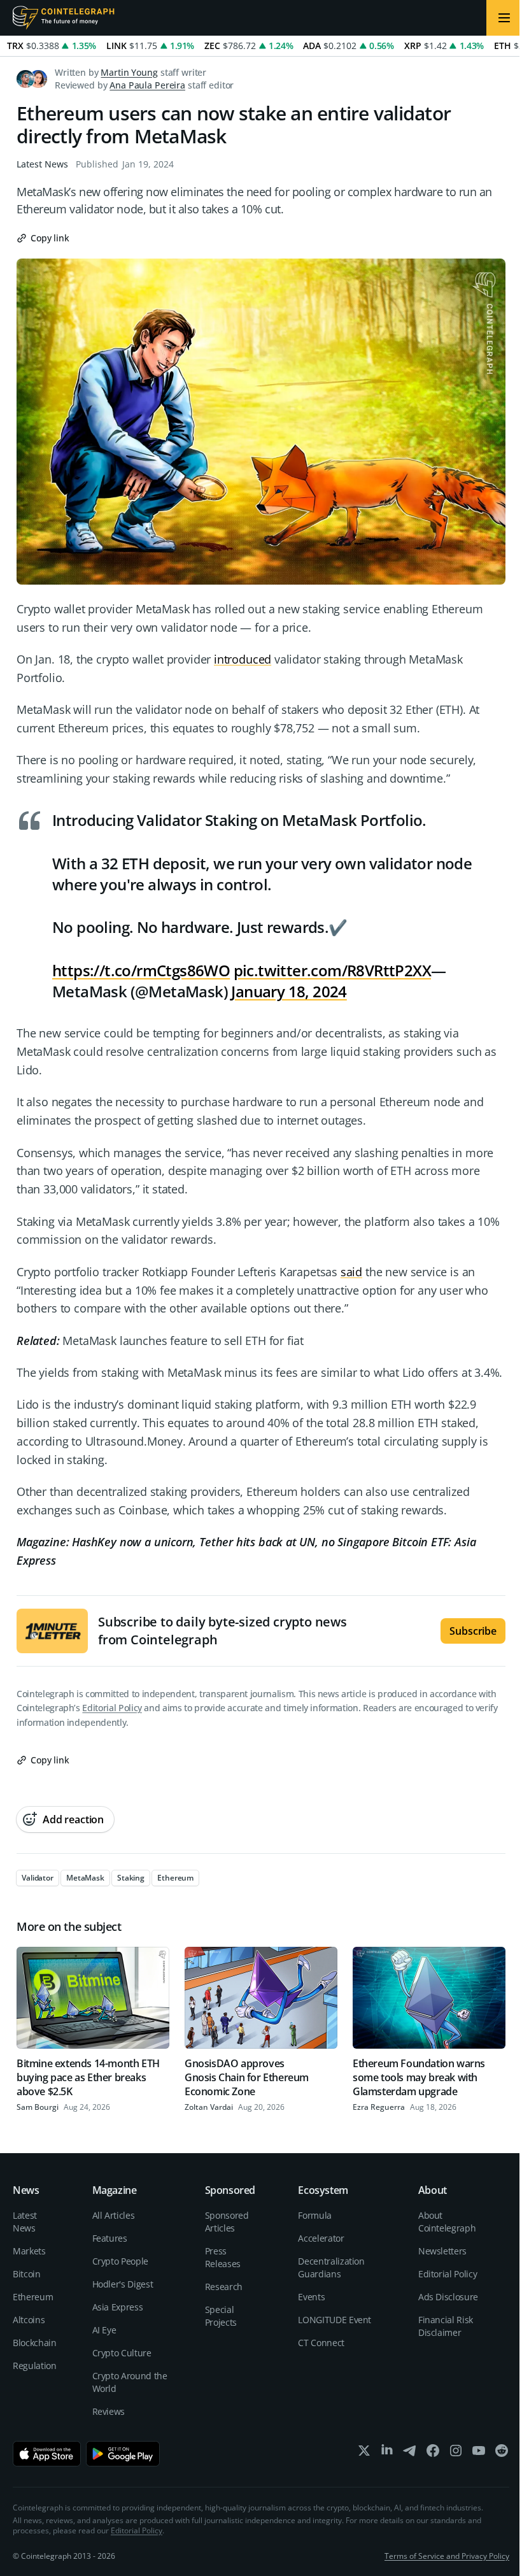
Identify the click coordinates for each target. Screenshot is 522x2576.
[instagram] (456, 2453)
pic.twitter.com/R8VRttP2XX (332, 970)
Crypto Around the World (130, 2382)
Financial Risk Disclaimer (446, 2326)
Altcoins (29, 2320)
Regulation (35, 2366)
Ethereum (33, 2297)
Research (224, 2287)
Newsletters (442, 2251)
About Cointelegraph (447, 2222)
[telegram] (410, 2453)
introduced (243, 659)
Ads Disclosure (448, 2297)
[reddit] (502, 2453)
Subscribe (473, 1631)
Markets (29, 2251)
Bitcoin (27, 2274)
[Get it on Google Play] (123, 2454)
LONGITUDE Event (335, 2320)
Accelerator (321, 2238)
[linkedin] (387, 2453)
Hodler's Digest (123, 2284)
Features (110, 2238)
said (351, 1272)
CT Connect (321, 2343)
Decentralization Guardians (331, 2267)
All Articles (114, 2215)
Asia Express (118, 2307)
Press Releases (223, 2257)
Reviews (109, 2411)
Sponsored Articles (227, 2222)
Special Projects (221, 2316)
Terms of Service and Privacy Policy (447, 2556)
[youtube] (479, 2453)
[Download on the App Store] (47, 2454)
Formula (315, 2215)
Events (311, 2297)
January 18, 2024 (289, 991)
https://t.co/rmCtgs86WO (141, 970)
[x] (364, 2453)
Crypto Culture (122, 2353)
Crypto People (120, 2261)
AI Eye (104, 2330)
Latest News (42, 164)
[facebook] (433, 2453)
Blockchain (35, 2343)
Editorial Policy (112, 1708)
